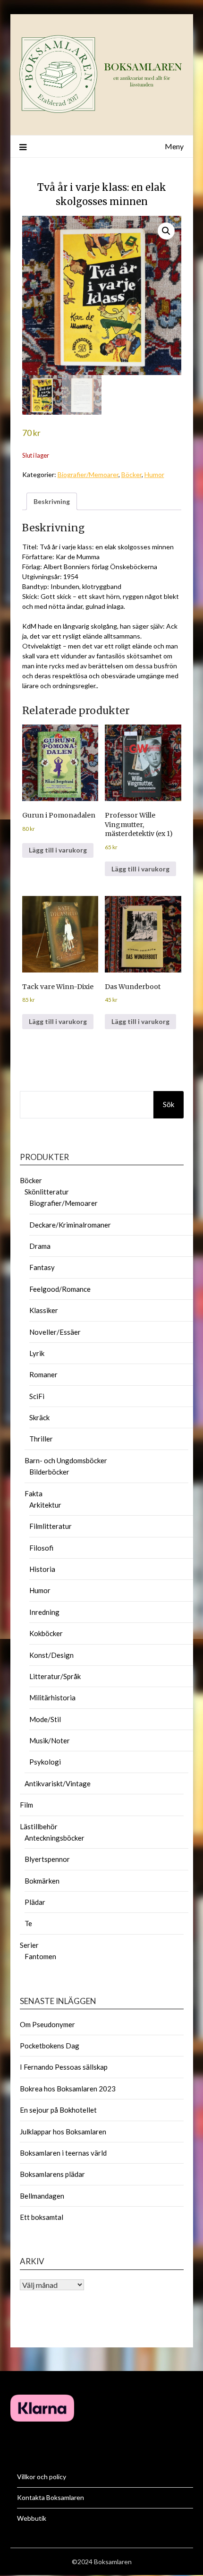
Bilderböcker (49, 1472)
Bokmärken (42, 1881)
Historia (42, 1569)
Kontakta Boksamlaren (51, 2497)
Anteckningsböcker (55, 1838)
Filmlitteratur (51, 1526)
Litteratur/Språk (55, 1676)
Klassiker (44, 1310)
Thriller (41, 1439)
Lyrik (37, 1353)
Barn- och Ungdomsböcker (66, 1460)
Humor (154, 474)
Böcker (131, 474)
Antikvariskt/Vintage (58, 1783)
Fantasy (42, 1267)
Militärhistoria (52, 1697)
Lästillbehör (39, 1826)
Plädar (35, 1902)
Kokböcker (46, 1633)
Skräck (39, 1417)
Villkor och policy (42, 2477)
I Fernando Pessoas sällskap (64, 2067)
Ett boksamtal (42, 2217)
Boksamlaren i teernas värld (63, 2153)
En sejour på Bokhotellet (58, 2110)
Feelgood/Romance (60, 1289)
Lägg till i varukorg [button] (58, 850)
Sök (169, 1104)
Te (28, 1923)
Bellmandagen (42, 2196)
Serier (29, 1945)
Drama (40, 1246)
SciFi (37, 1396)
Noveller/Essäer (55, 1332)
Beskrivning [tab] (52, 501)
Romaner (43, 1374)
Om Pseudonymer (47, 2024)
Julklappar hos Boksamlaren (63, 2132)
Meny (174, 146)
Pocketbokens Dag (50, 2046)
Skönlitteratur (47, 1192)
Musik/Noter (50, 1740)
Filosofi (41, 1548)
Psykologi (45, 1762)
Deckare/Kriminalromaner (70, 1225)
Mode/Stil (45, 1719)
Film (26, 1805)
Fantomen (40, 1956)
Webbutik (32, 2518)
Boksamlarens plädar (52, 2174)
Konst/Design (51, 1655)
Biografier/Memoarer (88, 474)
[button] (166, 231)
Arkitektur (45, 1505)
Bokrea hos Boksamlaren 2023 (68, 2089)
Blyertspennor (47, 1859)
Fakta (34, 1493)
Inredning (44, 1612)
